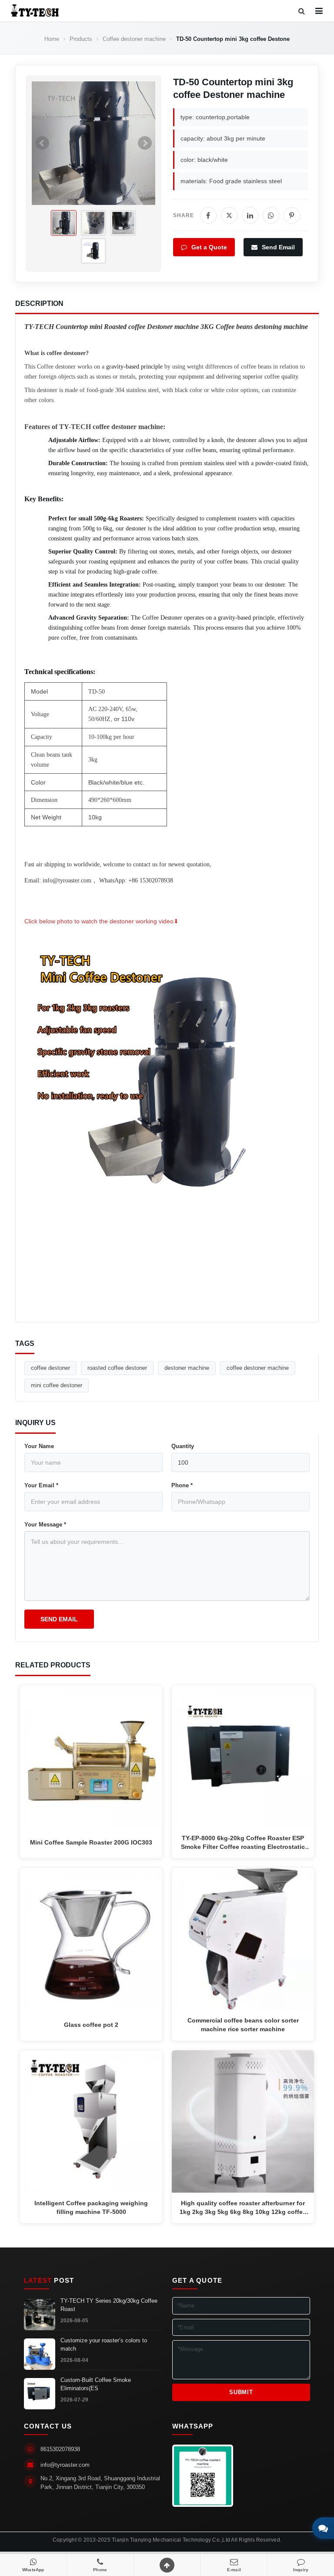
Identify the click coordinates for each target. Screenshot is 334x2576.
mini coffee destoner (57, 1385)
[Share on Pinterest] (292, 215)
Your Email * (41, 1485)
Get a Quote (208, 247)
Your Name (39, 1446)
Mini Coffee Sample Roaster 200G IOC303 (91, 1842)
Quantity (183, 1446)
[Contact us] (323, 2528)
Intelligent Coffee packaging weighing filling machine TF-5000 (91, 2207)
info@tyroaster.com (65, 2465)
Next (145, 143)
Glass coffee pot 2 (91, 2025)
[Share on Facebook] (208, 215)
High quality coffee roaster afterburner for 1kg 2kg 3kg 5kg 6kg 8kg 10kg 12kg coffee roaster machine (243, 2208)
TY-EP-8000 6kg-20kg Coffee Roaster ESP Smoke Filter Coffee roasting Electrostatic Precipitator (243, 1843)
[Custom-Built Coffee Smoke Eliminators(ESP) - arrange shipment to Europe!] (40, 2394)
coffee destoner (50, 1368)
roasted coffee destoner (117, 1368)
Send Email (277, 247)
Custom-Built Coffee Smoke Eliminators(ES (96, 2384)
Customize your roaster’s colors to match (104, 2345)
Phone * (182, 1485)
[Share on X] (229, 215)
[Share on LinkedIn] (250, 215)
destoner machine (187, 1368)
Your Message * (45, 1524)
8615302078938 (60, 2449)
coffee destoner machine (258, 1368)
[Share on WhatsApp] (271, 215)
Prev (42, 143)
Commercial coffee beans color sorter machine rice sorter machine (243, 2025)
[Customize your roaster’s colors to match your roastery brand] (40, 2354)
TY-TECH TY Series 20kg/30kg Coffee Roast (109, 2305)
